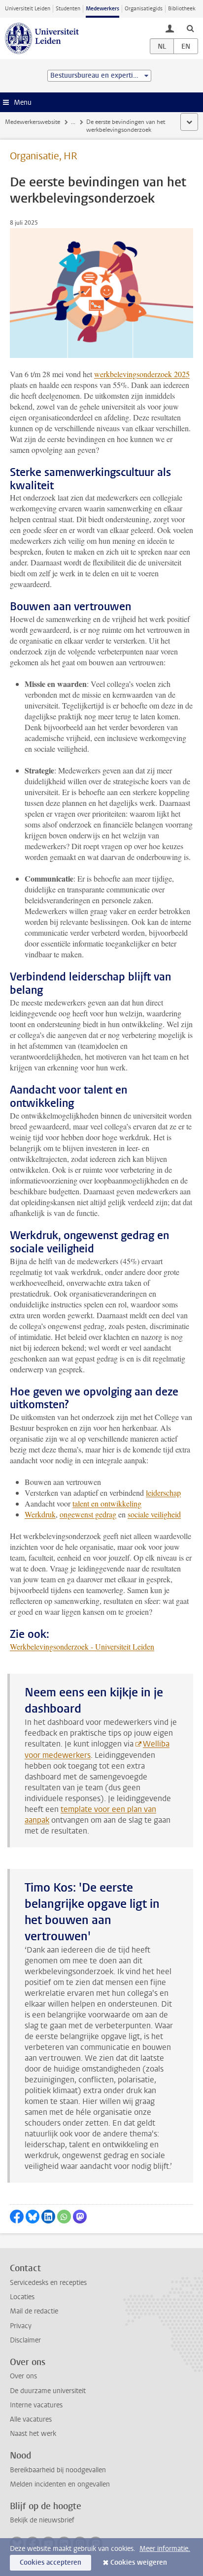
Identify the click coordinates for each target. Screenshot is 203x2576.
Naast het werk (33, 2434)
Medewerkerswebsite (33, 122)
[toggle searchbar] (190, 28)
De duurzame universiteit (48, 2391)
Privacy (21, 2326)
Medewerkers (102, 9)
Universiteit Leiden (28, 9)
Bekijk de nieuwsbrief (42, 2520)
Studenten (68, 9)
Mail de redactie (34, 2311)
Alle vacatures (31, 2419)
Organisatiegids (144, 9)
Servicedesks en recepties (48, 2283)
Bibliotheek (182, 9)
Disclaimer (25, 2340)
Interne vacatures (36, 2405)
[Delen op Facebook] (17, 2217)
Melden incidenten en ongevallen (60, 2484)
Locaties (22, 2297)
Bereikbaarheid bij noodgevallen (58, 2470)
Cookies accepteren (51, 2562)
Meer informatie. (165, 2549)
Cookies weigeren (139, 2562)
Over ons (23, 2376)
